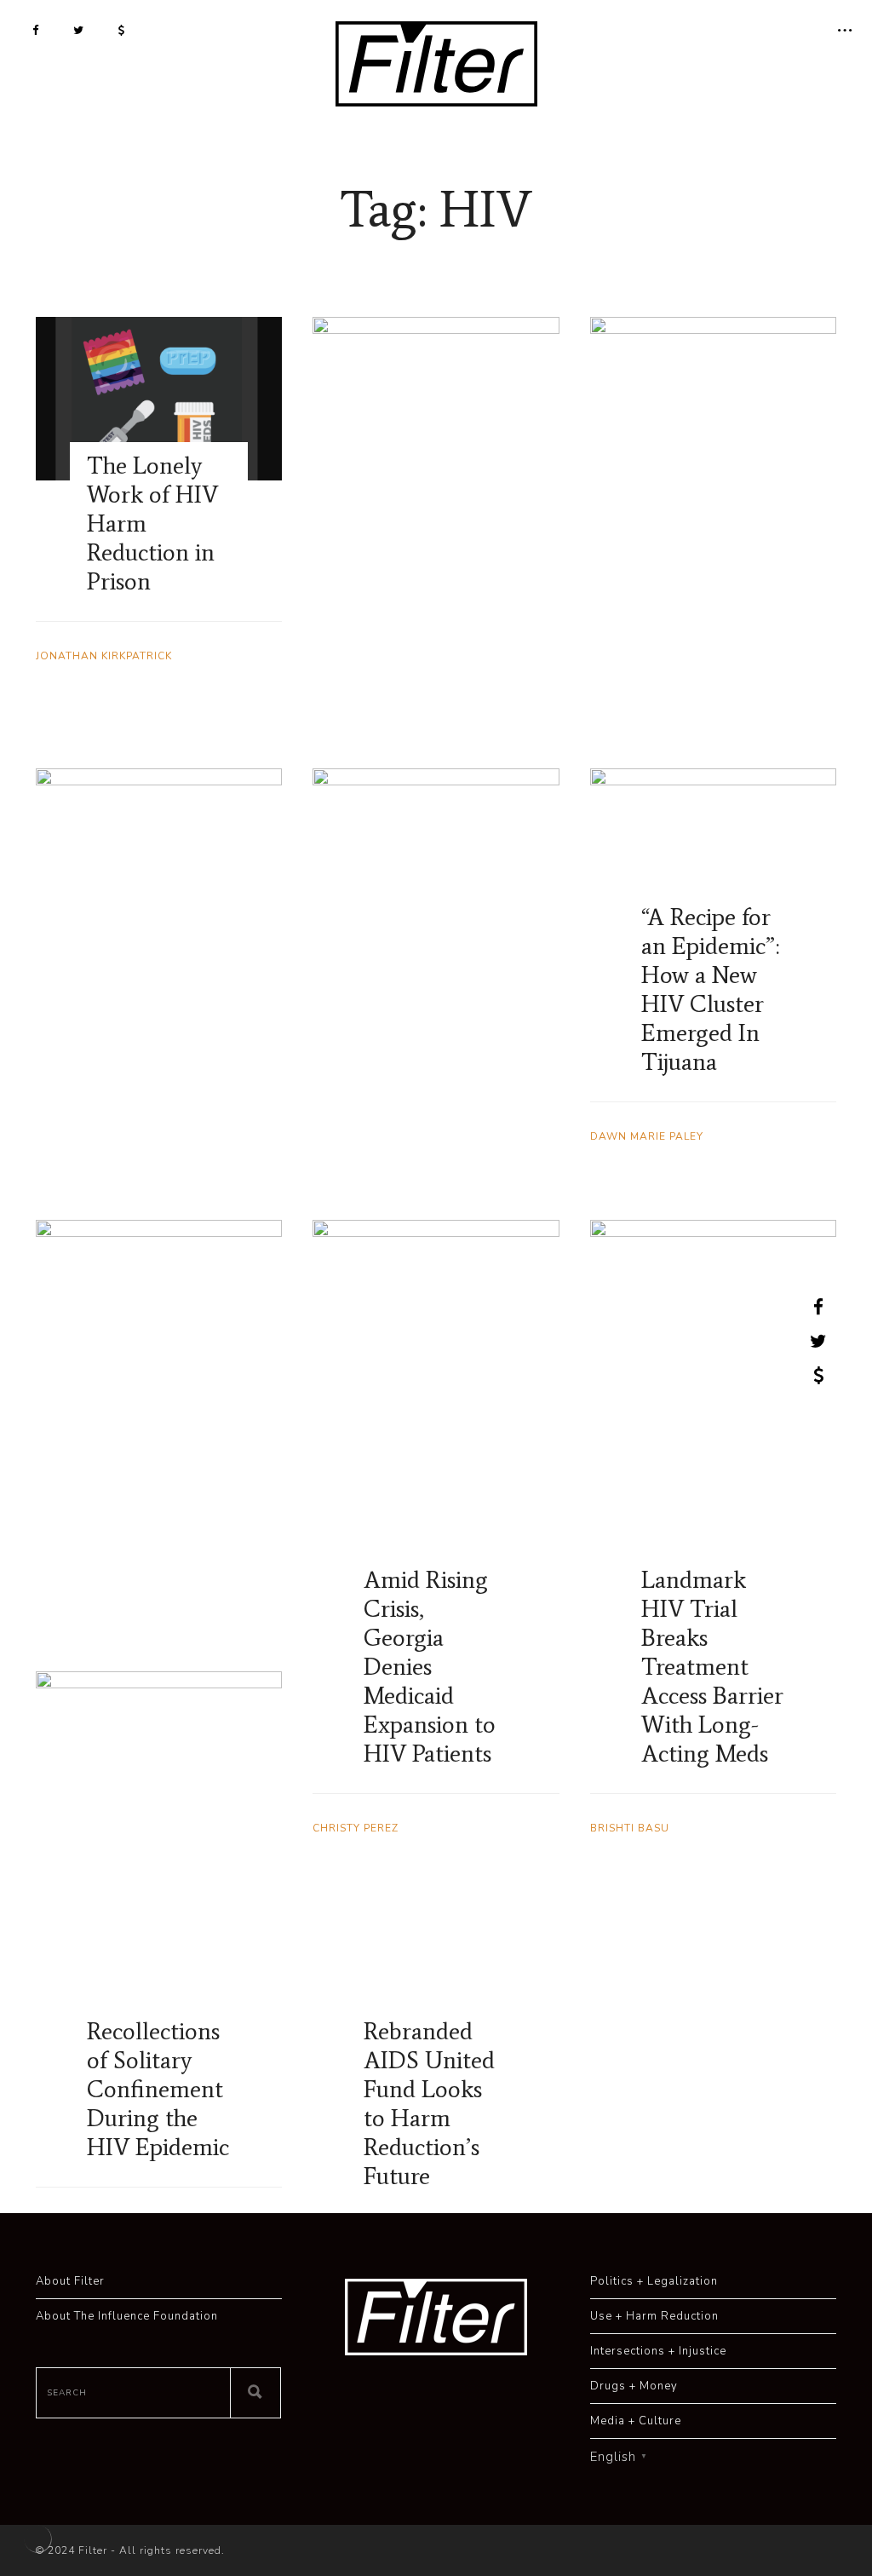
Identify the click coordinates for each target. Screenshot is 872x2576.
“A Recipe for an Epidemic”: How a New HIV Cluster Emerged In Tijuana (710, 989)
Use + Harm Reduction (654, 2316)
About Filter (70, 2281)
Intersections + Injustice (658, 2351)
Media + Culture (636, 2421)
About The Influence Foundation (127, 2316)
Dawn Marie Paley (647, 1136)
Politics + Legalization (654, 2281)
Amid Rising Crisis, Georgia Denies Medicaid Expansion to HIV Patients (430, 1666)
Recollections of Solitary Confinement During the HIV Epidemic (158, 2089)
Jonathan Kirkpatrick (104, 656)
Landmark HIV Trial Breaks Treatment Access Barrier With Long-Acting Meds (712, 1666)
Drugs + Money (634, 2386)
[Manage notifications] (37, 2539)
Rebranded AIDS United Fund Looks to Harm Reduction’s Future (429, 2103)
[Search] (255, 2393)
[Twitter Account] (79, 30)
